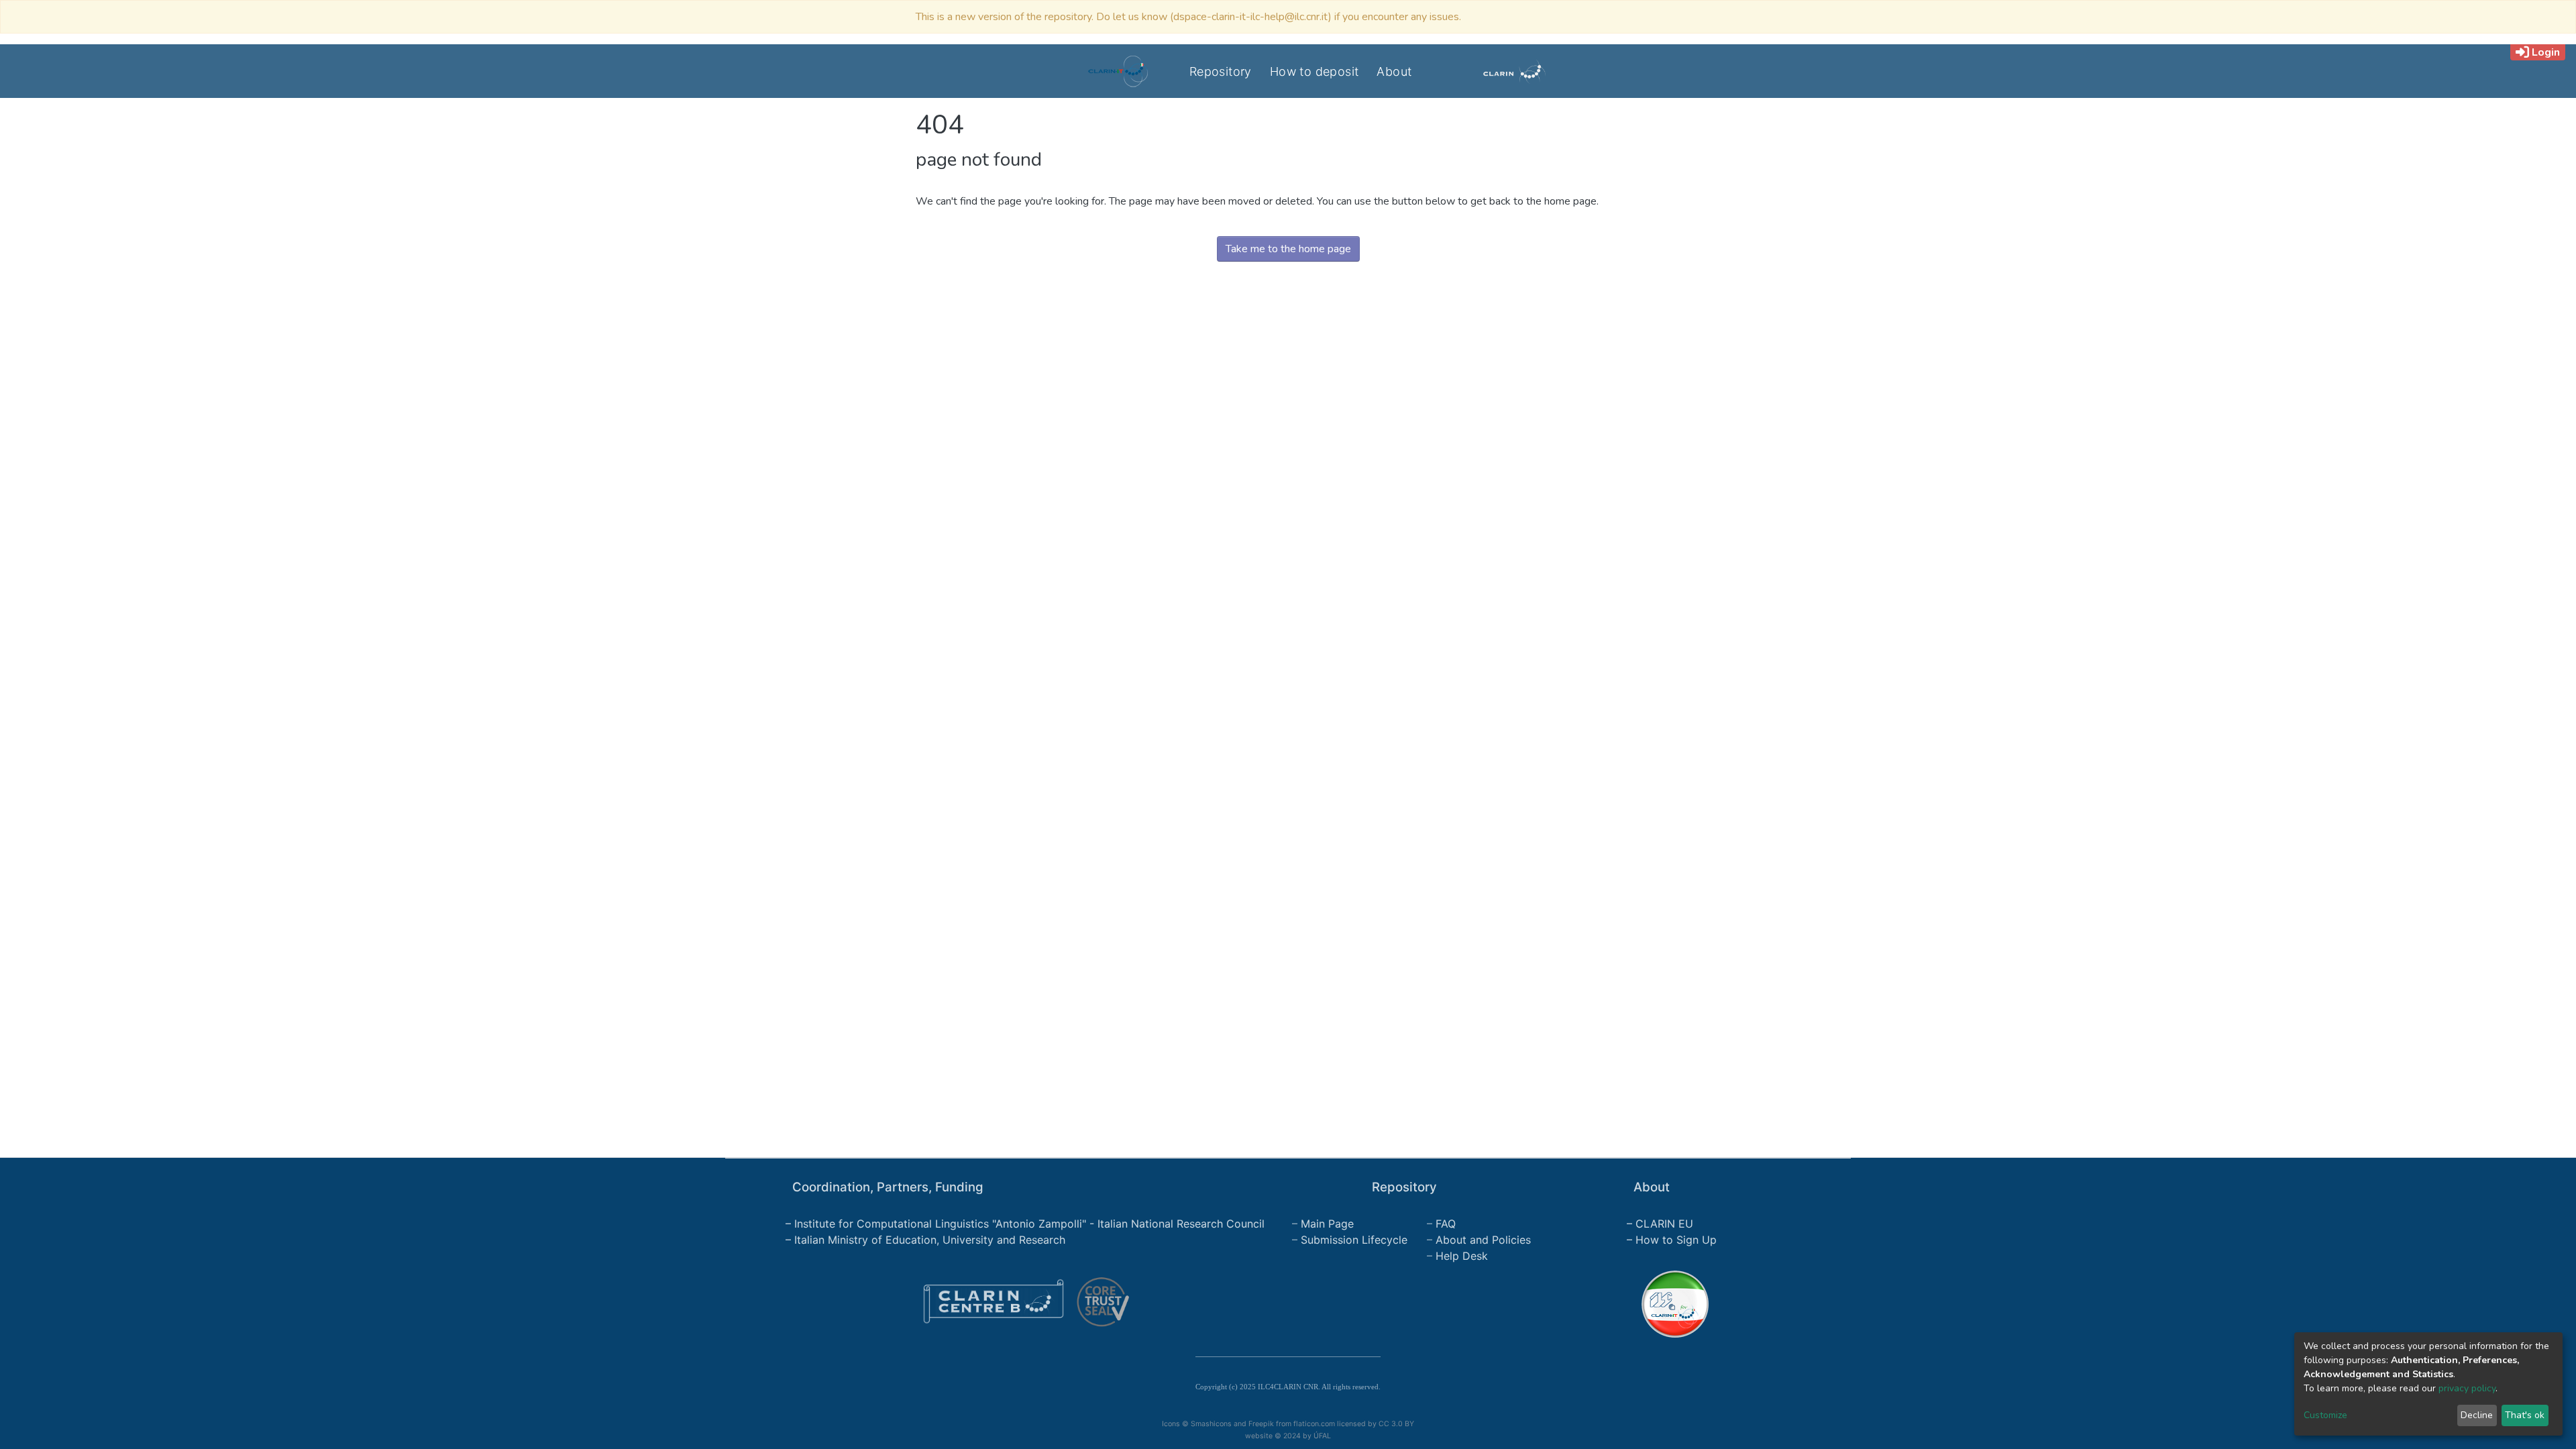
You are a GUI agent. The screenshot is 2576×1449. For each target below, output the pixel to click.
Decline (2477, 1415)
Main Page (1327, 1224)
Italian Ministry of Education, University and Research (930, 1240)
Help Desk (1462, 1256)
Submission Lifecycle (1354, 1240)
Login (2546, 52)
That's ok (2525, 1415)
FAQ (1446, 1224)
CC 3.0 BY (1397, 1424)
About (1394, 71)
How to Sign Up (1676, 1240)
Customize (2325, 1415)
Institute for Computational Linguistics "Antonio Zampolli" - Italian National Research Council (1029, 1224)
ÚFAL (1322, 1436)
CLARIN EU (1664, 1224)
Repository (1221, 71)
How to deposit (1314, 71)
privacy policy (2467, 1388)
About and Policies (1483, 1240)
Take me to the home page (1288, 249)
